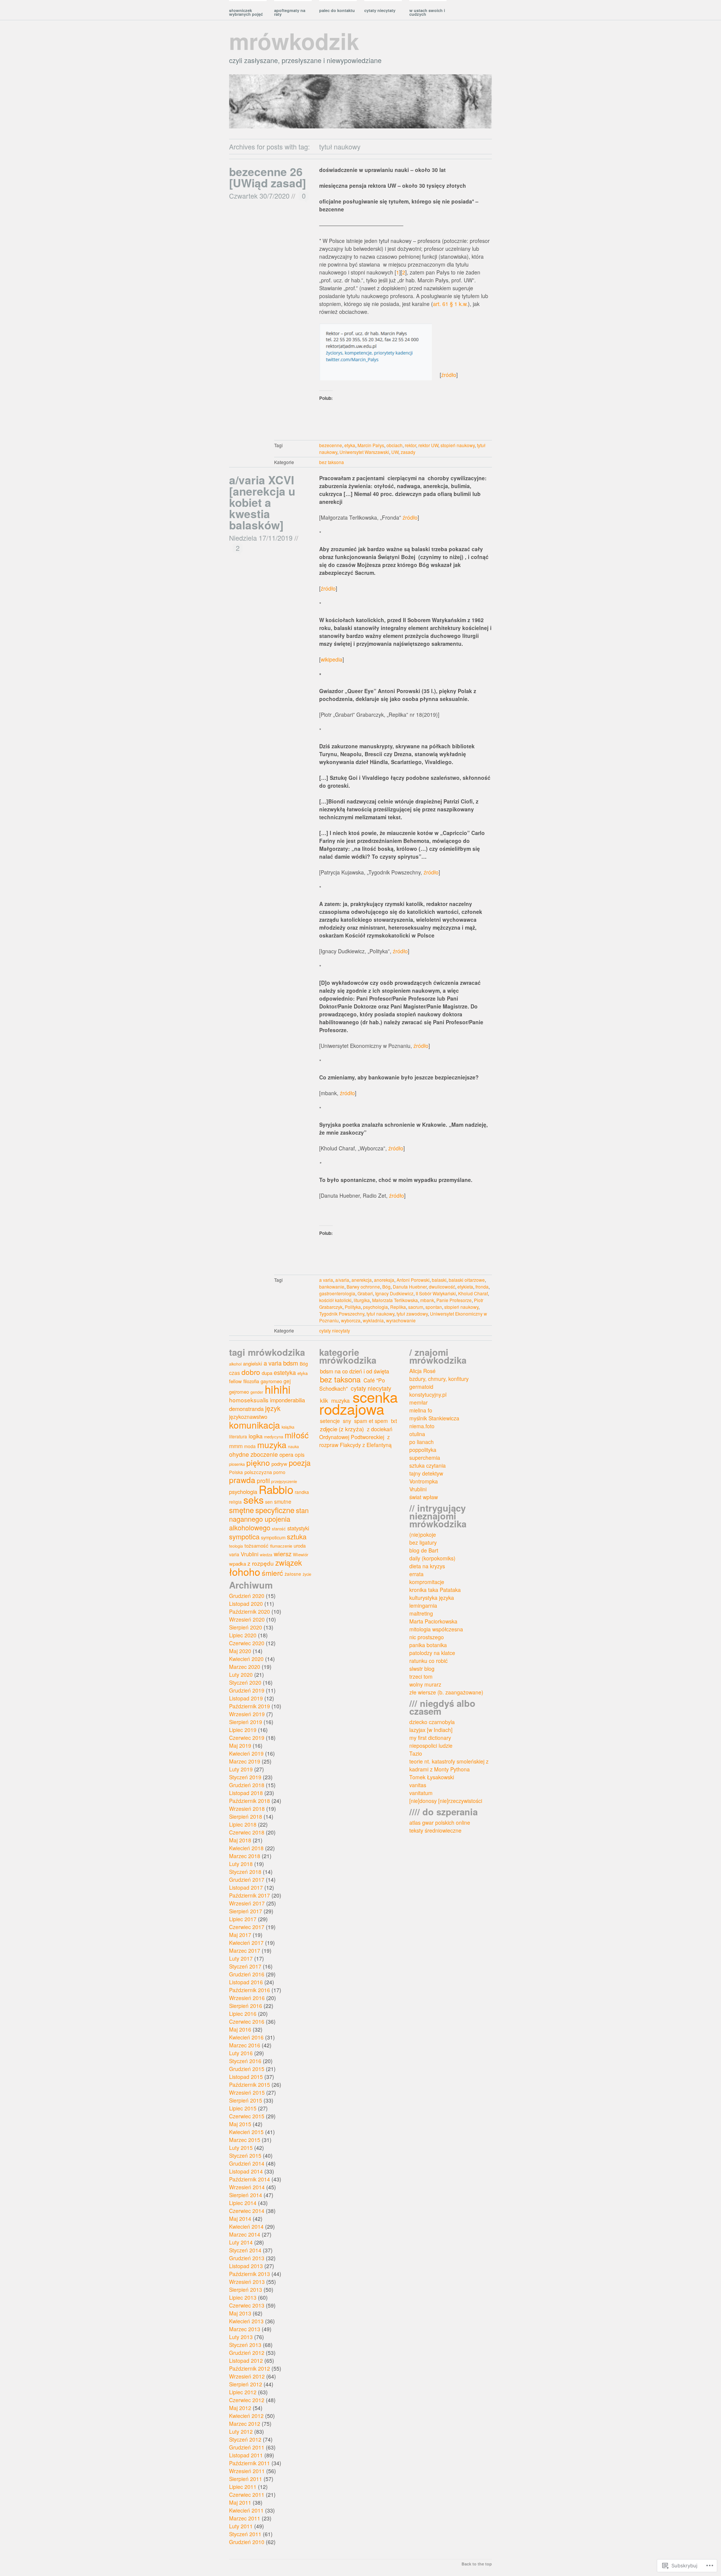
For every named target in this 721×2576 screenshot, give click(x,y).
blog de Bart (424, 1550)
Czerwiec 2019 (247, 1738)
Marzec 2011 (245, 2518)
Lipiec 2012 (243, 2392)
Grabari (365, 1293)
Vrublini (250, 1554)
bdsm (291, 1363)
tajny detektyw (426, 1473)
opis (300, 1455)
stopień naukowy (458, 445)
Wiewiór (301, 1554)
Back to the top (477, 2564)
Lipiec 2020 (243, 1635)
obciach (394, 445)
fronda (482, 1286)
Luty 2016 (241, 2053)
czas (235, 1373)
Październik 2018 (250, 1801)
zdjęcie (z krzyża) (342, 1429)
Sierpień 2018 (246, 1816)
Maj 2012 (240, 2408)
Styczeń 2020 (245, 1682)
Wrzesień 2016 (247, 1998)
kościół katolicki (335, 1300)
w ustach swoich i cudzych (427, 12)
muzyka (272, 1444)
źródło (449, 375)
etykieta (465, 1286)
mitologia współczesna (436, 1629)
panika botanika (428, 1645)
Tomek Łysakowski (432, 1777)
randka (302, 1492)
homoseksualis (249, 1400)
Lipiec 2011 (243, 2487)
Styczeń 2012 (245, 2439)
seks (253, 1500)
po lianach (422, 1442)
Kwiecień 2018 (246, 1848)
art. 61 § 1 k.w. (450, 304)
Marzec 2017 (245, 1950)
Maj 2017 (240, 1935)
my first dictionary (430, 1738)
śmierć (272, 1573)
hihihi (278, 1389)
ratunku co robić (428, 1661)
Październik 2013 (250, 2274)
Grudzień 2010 (247, 2542)
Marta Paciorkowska (433, 1621)
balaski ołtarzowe (467, 1280)
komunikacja (255, 1425)
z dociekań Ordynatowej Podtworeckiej (356, 1433)
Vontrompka (424, 1481)
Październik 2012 (250, 2368)
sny (347, 1421)
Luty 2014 (241, 2242)
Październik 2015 (250, 2085)
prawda (242, 1480)
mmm (236, 1446)
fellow (235, 1381)
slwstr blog (422, 1669)
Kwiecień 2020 (246, 1659)
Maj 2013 (240, 2313)
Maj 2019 (240, 1745)
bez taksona (332, 462)
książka (288, 1427)
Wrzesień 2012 (247, 2376)
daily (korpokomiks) (432, 1558)
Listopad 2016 (246, 1982)
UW (395, 452)
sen (269, 1502)
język (273, 1408)
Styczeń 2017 (245, 1966)
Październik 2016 (250, 1990)
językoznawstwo (248, 1417)
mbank (427, 1300)
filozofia (251, 1381)
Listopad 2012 (246, 2360)
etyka (350, 445)
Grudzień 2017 (247, 1880)
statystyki (298, 1528)
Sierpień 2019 (246, 1722)
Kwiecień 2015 (246, 2132)
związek (289, 1562)
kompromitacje (427, 1582)
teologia (236, 1546)
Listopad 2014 (246, 2171)
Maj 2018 (240, 1840)
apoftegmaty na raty (290, 12)
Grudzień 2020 (247, 1596)
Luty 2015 (241, 2148)
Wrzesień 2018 (247, 1809)
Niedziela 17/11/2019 (261, 538)
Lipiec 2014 (243, 2203)
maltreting (421, 1613)
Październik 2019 (250, 1706)
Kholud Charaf (473, 1293)
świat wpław (424, 1497)
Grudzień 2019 (247, 1690)
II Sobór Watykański (436, 1293)
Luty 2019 (241, 1769)
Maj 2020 (240, 1651)
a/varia (342, 1280)
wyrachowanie (401, 1320)
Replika (398, 1307)
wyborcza (351, 1320)
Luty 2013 (241, 2337)
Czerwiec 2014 (247, 2211)
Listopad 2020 (246, 1604)
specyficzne (275, 1510)
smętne (241, 1510)
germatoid (421, 1387)
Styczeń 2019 (245, 1777)
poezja (300, 1463)
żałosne (293, 1574)
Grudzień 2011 (247, 2447)
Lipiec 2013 (243, 2297)
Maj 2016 (240, 2029)
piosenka (237, 1464)
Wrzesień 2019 (247, 1714)
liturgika (362, 1300)
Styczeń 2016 (245, 2061)
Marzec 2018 (245, 1856)
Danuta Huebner (410, 1286)
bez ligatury (423, 1542)
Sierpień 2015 (246, 2100)
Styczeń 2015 (245, 2155)
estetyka (285, 1372)
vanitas (418, 1785)
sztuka (297, 1536)
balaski (439, 1280)
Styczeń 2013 (245, 2345)
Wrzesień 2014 (247, 2187)
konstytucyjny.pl (428, 1394)
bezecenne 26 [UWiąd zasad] (268, 177)
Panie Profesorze (454, 1300)
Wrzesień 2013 (247, 2282)
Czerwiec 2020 (247, 1643)
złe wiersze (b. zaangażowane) (446, 1692)
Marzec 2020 (245, 1667)
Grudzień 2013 (247, 2258)
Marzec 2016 (245, 2045)
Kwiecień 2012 (246, 2416)
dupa (267, 1373)
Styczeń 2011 (245, 2534)
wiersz (283, 1554)
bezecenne (331, 445)
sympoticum (273, 1537)
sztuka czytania (428, 1465)
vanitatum (421, 1793)
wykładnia (373, 1320)
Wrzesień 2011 (247, 2471)
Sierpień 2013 (246, 2290)
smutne (283, 1501)
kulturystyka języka (432, 1598)
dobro (251, 1372)
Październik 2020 (250, 1611)
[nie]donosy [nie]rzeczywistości (446, 1801)
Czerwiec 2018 (247, 1832)
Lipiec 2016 (243, 2014)
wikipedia (332, 659)
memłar (419, 1402)
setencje (330, 1421)
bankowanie (332, 1286)
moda (250, 1446)
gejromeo (239, 1392)
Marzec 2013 (245, 2329)
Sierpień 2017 (246, 1911)
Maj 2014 (240, 2219)
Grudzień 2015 (247, 2069)
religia (235, 1502)
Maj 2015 (240, 2124)
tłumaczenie (281, 1546)
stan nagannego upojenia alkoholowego (269, 1519)
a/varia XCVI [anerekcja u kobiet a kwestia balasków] (262, 502)
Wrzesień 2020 (247, 1619)
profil (263, 1480)
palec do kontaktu (337, 10)
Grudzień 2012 (247, 2353)
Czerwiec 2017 (247, 1927)
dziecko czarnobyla (432, 1722)
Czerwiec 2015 (247, 2116)
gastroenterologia (337, 1293)
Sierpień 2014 (246, 2195)
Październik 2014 (250, 2179)
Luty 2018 (241, 1864)
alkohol (235, 1364)
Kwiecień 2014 (246, 2226)
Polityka (353, 1307)
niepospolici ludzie (431, 1745)
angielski (253, 1363)
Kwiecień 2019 (246, 1753)
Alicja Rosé (422, 1371)
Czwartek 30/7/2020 (259, 196)
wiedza (266, 1555)
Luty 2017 (241, 1958)
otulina (417, 1434)
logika (256, 1436)
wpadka (238, 1564)
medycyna (274, 1436)
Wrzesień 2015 (247, 2092)
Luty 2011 (241, 2526)
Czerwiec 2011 (247, 2495)
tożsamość (256, 1546)
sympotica (244, 1536)
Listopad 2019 (246, 1698)
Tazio (416, 1753)
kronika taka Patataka (435, 1590)
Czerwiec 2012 (247, 2400)
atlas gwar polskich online (440, 1822)
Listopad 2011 (246, 2455)
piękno (258, 1462)
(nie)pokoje (423, 1534)
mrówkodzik (294, 41)
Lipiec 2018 (243, 1824)
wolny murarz (425, 1684)
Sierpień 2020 (246, 1627)
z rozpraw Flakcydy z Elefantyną (355, 1441)
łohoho (245, 1571)
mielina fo (421, 1410)
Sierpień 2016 (246, 2006)
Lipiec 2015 (243, 2108)
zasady (408, 452)
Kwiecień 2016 (246, 2037)
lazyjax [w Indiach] (431, 1730)
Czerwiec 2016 (247, 2021)
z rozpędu (261, 1563)
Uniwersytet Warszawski (364, 452)
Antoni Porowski (413, 1280)
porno (279, 1472)
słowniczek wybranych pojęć (246, 12)
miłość (297, 1435)
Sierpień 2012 (246, 2384)
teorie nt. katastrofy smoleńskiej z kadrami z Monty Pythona (449, 1765)
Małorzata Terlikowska (395, 1300)
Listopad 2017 (246, 1887)
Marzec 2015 (245, 2140)
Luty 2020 (241, 1675)
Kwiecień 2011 (246, 2510)
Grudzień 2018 (247, 1785)
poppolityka (423, 1450)
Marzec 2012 (245, 2424)
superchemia (425, 1458)
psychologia (376, 1307)
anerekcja (362, 1280)
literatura (238, 1436)
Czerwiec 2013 (247, 2305)
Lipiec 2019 (243, 1730)
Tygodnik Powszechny (342, 1314)
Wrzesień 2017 (247, 1903)
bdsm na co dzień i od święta (354, 1371)
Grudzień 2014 (247, 2163)
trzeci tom (421, 1676)
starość (279, 1528)
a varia (326, 1280)
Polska (236, 1472)
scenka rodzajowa (358, 1403)
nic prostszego (427, 1637)
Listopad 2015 (246, 2077)
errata (416, 1574)
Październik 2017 (250, 1895)
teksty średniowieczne (435, 1830)
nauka (293, 1446)
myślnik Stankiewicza (434, 1418)
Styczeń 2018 (245, 1872)
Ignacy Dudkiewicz (394, 1293)
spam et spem (371, 1421)
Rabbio (276, 1489)
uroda (300, 1546)
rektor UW (428, 445)
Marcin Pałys (371, 445)
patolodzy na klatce (432, 1653)
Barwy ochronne (363, 1286)
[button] (376, 352)
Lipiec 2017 (243, 1919)
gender (257, 1392)
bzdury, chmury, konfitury (439, 1379)
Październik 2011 (250, 2463)
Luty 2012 (241, 2431)
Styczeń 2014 (245, 2250)
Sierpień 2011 (246, 2479)
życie (307, 1574)
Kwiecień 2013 (246, 2321)
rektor (410, 445)
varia (234, 1554)
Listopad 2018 (246, 1793)
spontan (434, 1307)
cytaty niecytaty (380, 10)
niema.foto (422, 1426)
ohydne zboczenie (253, 1454)
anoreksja (384, 1280)
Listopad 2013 (246, 2266)
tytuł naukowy (380, 1314)
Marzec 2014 (245, 2234)
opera (286, 1454)
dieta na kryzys (427, 1566)
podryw (279, 1464)
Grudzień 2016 (247, 1974)
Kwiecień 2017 (246, 1943)
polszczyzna (258, 1472)
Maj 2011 (240, 2502)
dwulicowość (442, 1286)
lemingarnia (423, 1605)
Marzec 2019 (245, 1761)
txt (394, 1421)
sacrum (416, 1307)
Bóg (386, 1286)
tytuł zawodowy (412, 1314)
